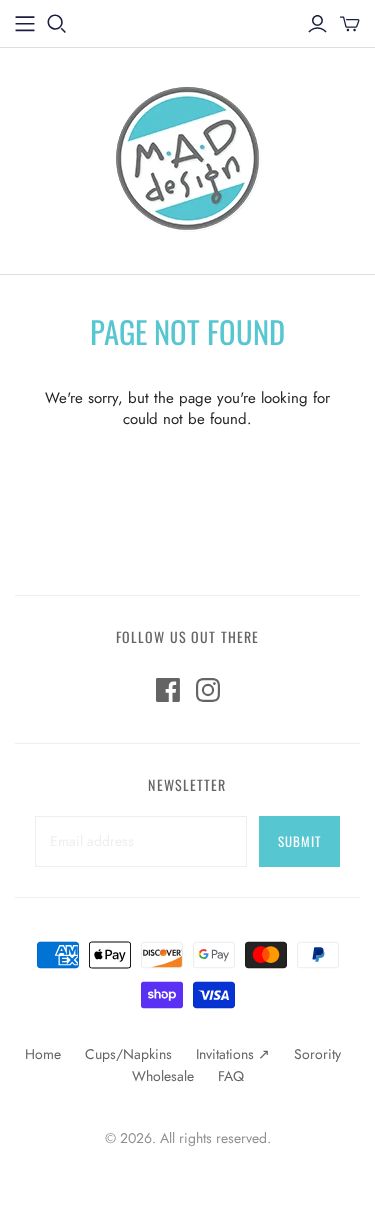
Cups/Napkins (128, 1054)
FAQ (231, 1076)
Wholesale (163, 1076)
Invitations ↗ (233, 1054)
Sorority (317, 1054)
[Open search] (57, 24)
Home (43, 1054)
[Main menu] (25, 24)
